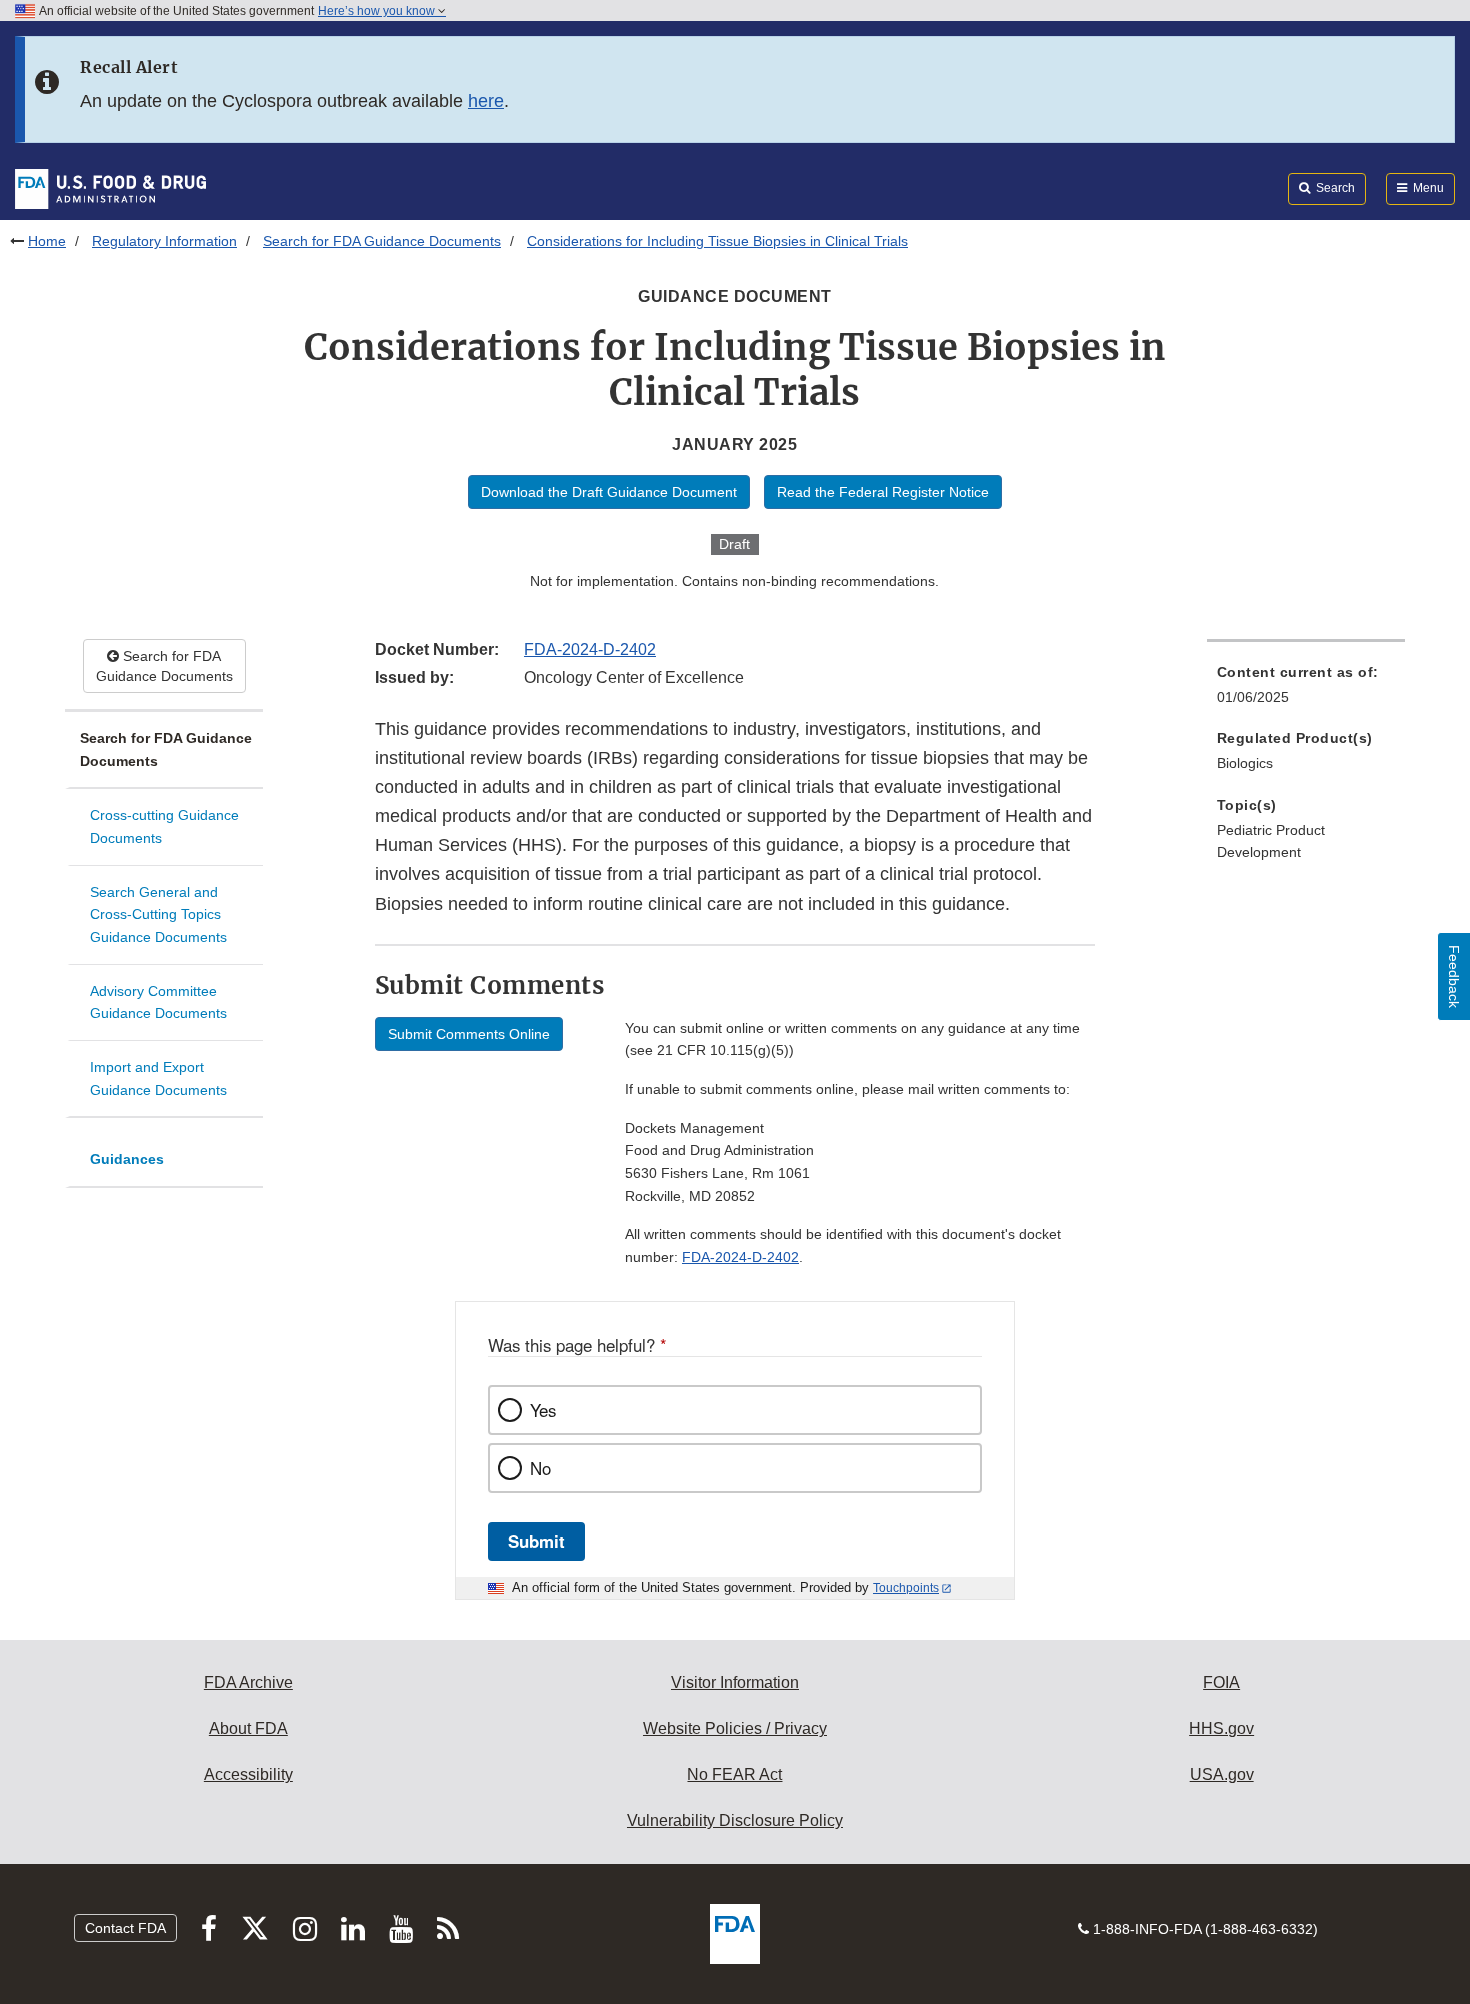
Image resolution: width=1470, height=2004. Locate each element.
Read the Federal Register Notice (883, 492)
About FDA (248, 1728)
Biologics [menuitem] (1245, 763)
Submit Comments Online (469, 1034)
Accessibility (248, 1774)
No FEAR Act (734, 1774)
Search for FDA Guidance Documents (382, 241)
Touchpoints (906, 1588)
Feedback (1454, 976)
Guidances (127, 1159)
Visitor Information (735, 1682)
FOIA (1221, 1682)
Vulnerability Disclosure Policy (735, 1820)
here (486, 101)
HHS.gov (1221, 1728)
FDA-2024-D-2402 (590, 649)
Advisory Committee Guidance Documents (158, 1002)
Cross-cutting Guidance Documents (164, 826)
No (540, 1468)
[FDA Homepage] (110, 188)
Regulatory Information (164, 241)
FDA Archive (248, 1682)
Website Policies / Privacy (735, 1728)
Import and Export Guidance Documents (158, 1078)
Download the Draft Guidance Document (609, 492)
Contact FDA (125, 1928)
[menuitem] (1306, 690)
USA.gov (1222, 1774)
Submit (536, 1541)
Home (47, 241)
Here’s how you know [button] (378, 11)
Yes (543, 1410)
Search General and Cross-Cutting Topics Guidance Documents (158, 914)
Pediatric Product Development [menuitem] (1271, 841)
